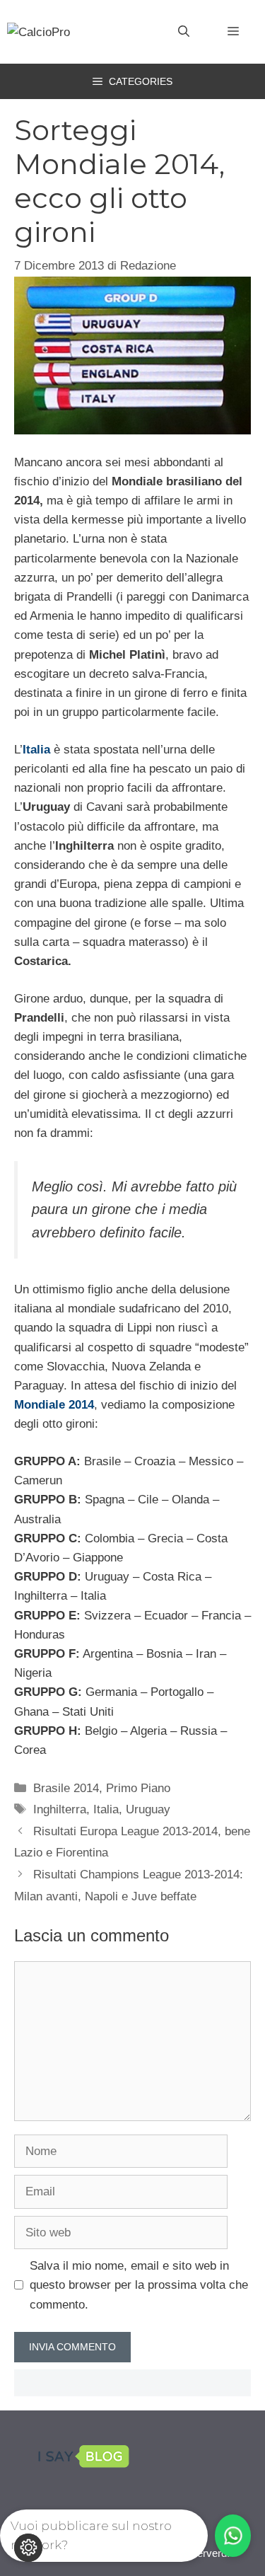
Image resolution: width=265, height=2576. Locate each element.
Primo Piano (138, 1788)
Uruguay (148, 1809)
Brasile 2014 (66, 1788)
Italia (106, 1809)
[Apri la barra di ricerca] (184, 32)
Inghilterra (60, 1809)
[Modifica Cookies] (28, 2548)
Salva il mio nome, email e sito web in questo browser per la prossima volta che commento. (139, 2285)
